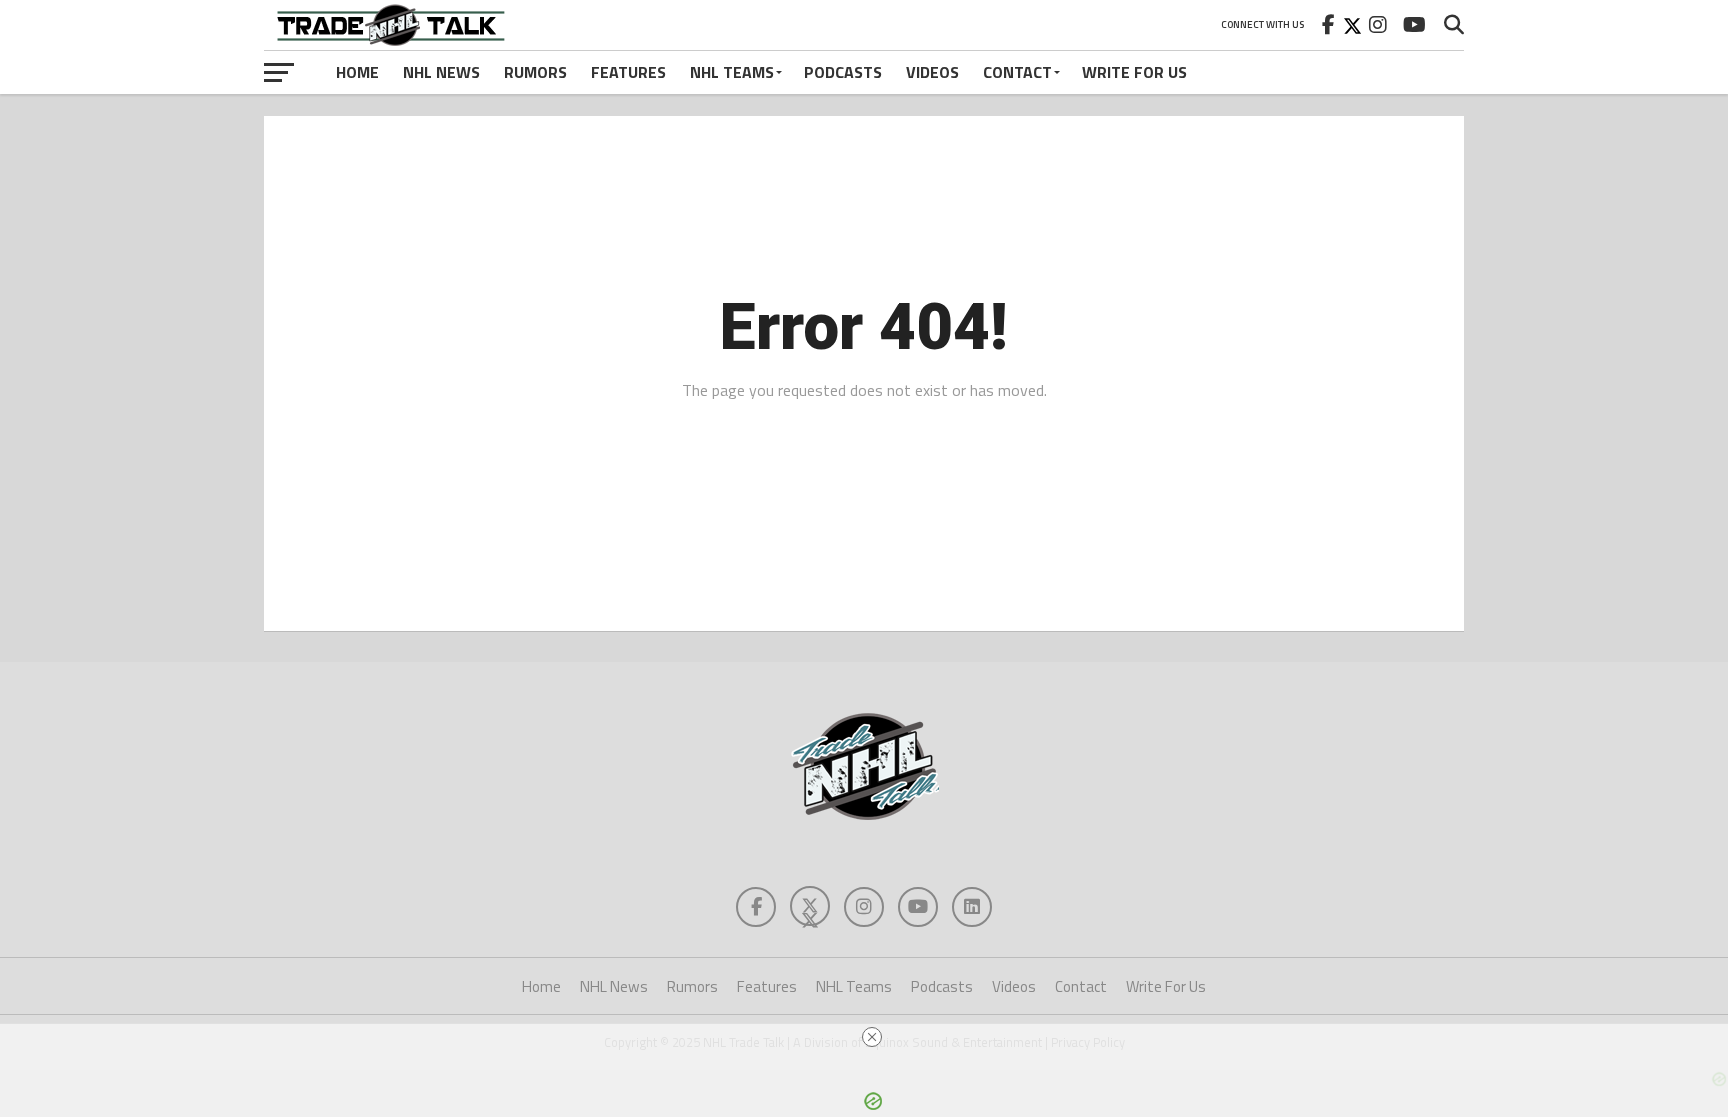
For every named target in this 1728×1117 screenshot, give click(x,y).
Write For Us (1134, 72)
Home (357, 72)
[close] (872, 1037)
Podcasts (843, 72)
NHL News (441, 72)
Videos (932, 72)
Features (628, 72)
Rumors (535, 72)
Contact (1017, 72)
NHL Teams (732, 72)
